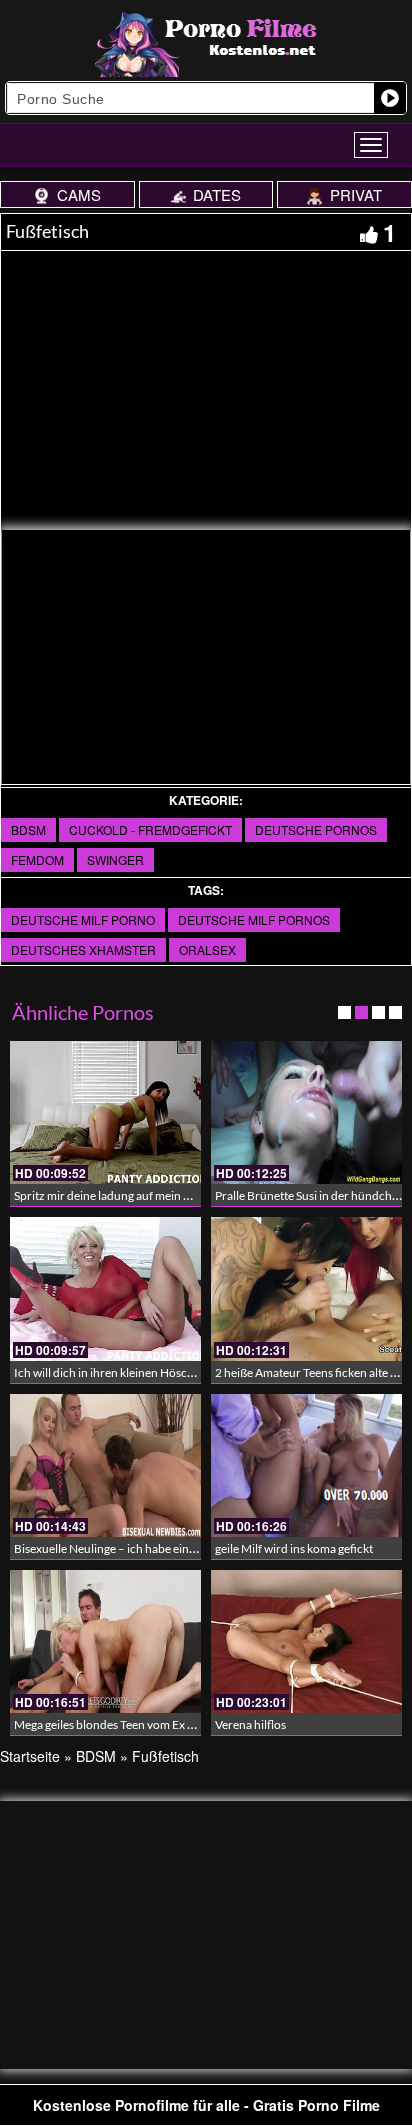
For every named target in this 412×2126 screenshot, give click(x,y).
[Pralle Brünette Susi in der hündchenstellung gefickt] (306, 1112)
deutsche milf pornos (254, 919)
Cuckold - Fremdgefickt (150, 829)
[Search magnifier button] (390, 98)
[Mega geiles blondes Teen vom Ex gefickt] (105, 1641)
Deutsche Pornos (316, 829)
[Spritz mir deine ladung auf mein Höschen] (105, 1112)
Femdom (37, 859)
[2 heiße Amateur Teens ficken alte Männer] (306, 1288)
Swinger (115, 859)
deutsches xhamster (83, 949)
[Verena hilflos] (306, 1641)
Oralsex (207, 949)
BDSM (28, 829)
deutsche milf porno (83, 919)
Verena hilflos (250, 1724)
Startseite (30, 1756)
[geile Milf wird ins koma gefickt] (306, 1465)
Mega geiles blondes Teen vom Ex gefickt (118, 1724)
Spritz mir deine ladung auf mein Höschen (122, 1195)
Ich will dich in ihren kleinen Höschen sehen (127, 1372)
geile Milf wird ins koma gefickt (294, 1548)
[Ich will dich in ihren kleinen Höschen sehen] (105, 1288)
